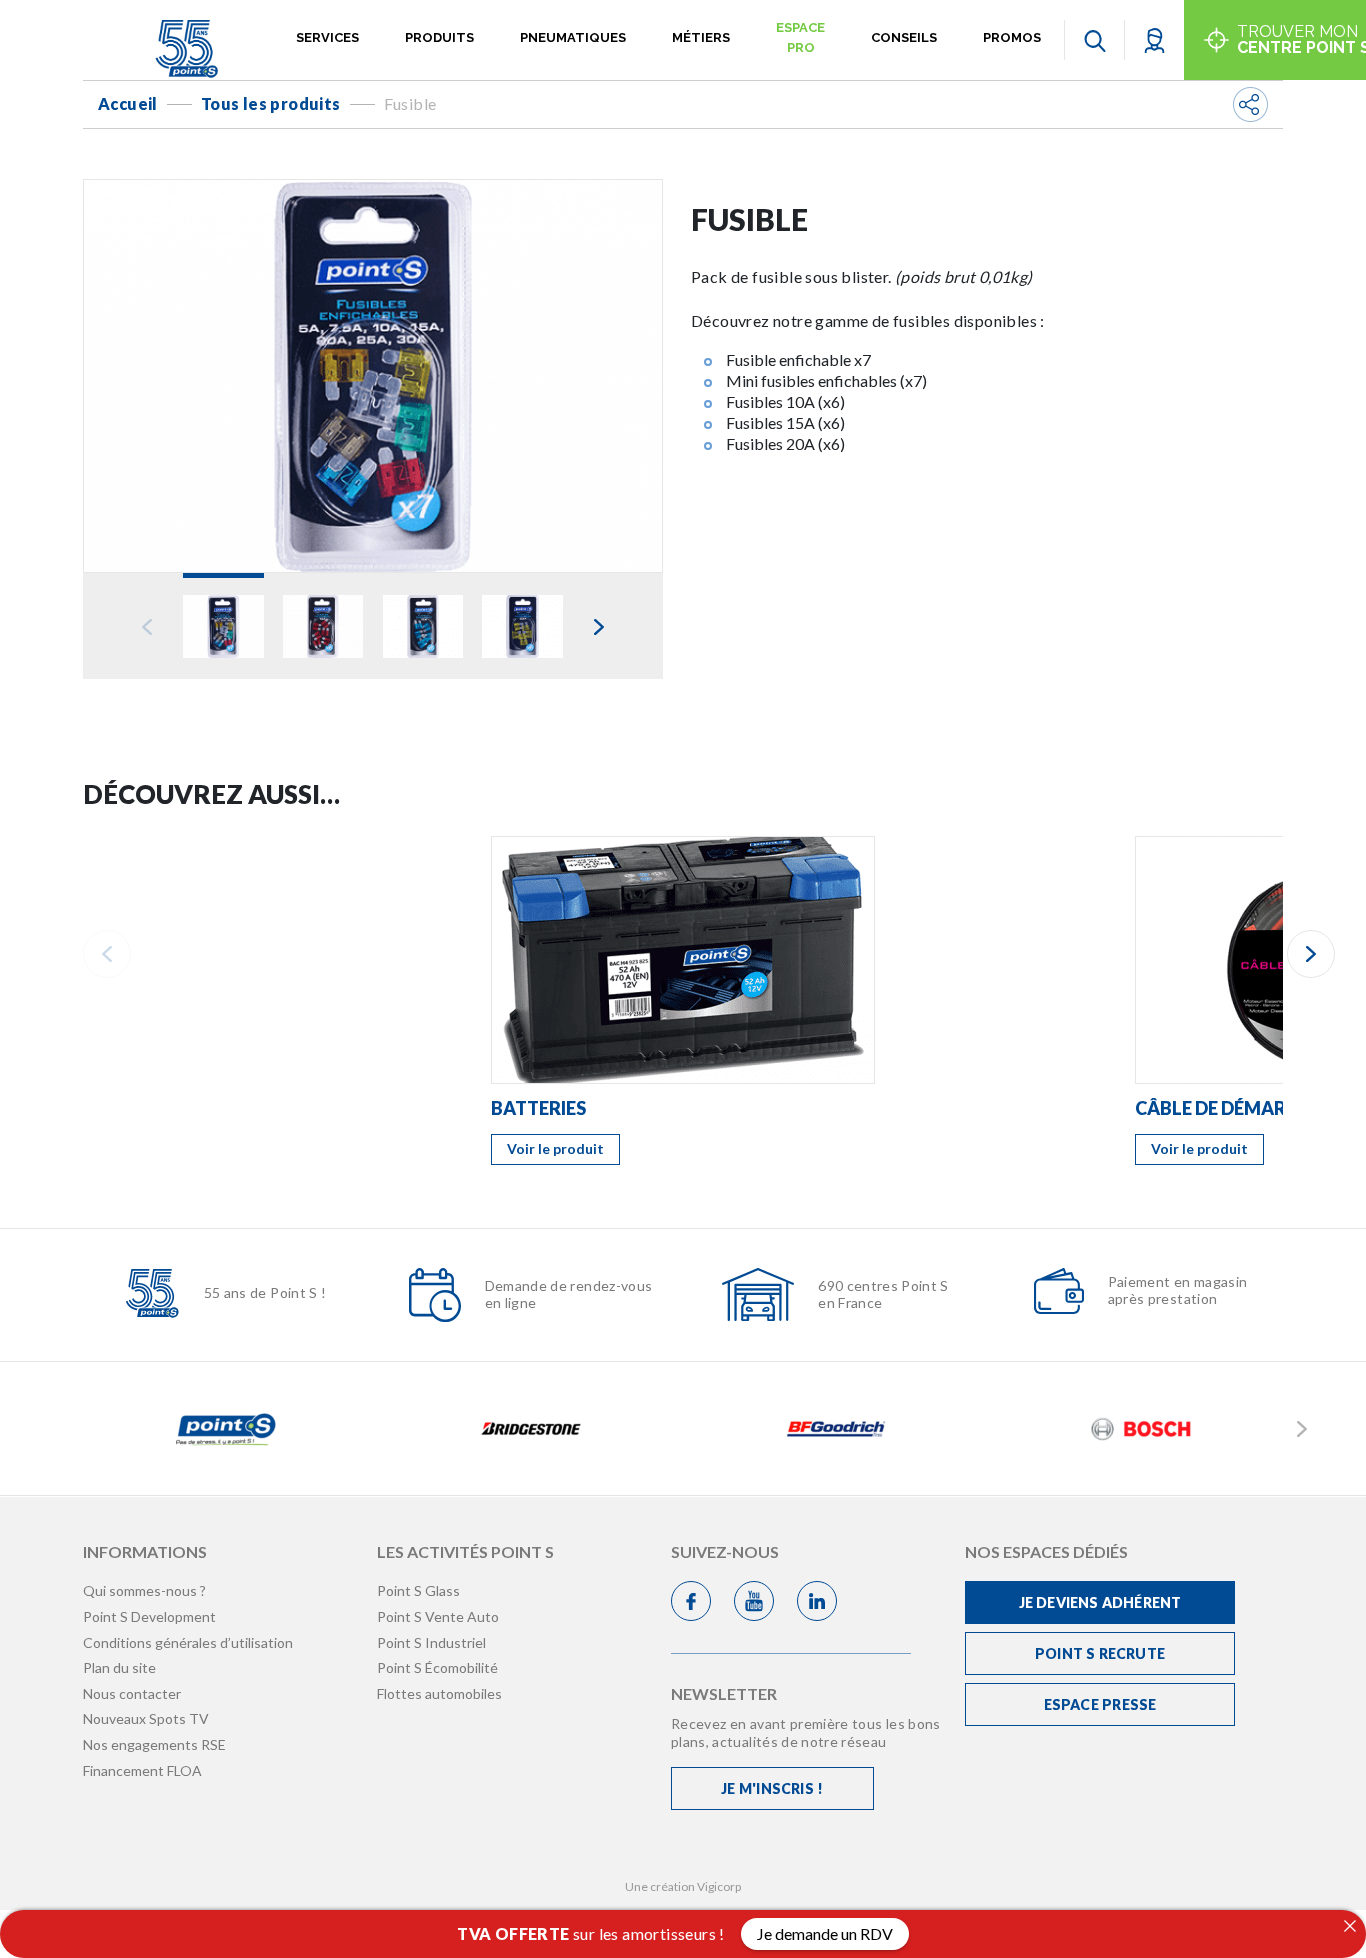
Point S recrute (1100, 1653)
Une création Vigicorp (683, 1886)
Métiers (701, 37)
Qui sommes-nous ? (144, 1590)
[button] (1154, 39)
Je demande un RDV (825, 1933)
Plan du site (119, 1667)
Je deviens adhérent (1100, 1602)
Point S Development (149, 1616)
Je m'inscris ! (772, 1788)
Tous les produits (271, 103)
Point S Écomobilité (437, 1667)
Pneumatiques (573, 37)
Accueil (128, 103)
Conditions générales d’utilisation (188, 1642)
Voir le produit (555, 1148)
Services (327, 37)
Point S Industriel (431, 1642)
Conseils (904, 37)
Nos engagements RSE (154, 1744)
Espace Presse (1100, 1704)
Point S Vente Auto (438, 1616)
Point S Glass (418, 1590)
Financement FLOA (142, 1770)
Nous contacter (132, 1693)
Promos (1012, 37)
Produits (439, 37)
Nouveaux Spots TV (146, 1718)
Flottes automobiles (439, 1693)
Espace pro (800, 37)
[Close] (1350, 1926)
